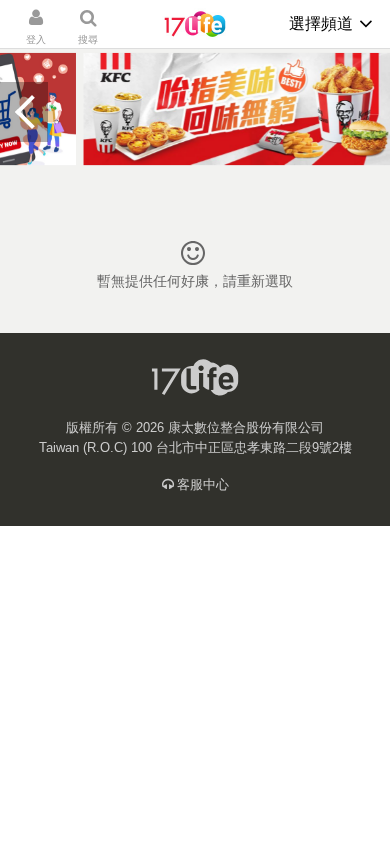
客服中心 (203, 484)
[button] (24, 112)
